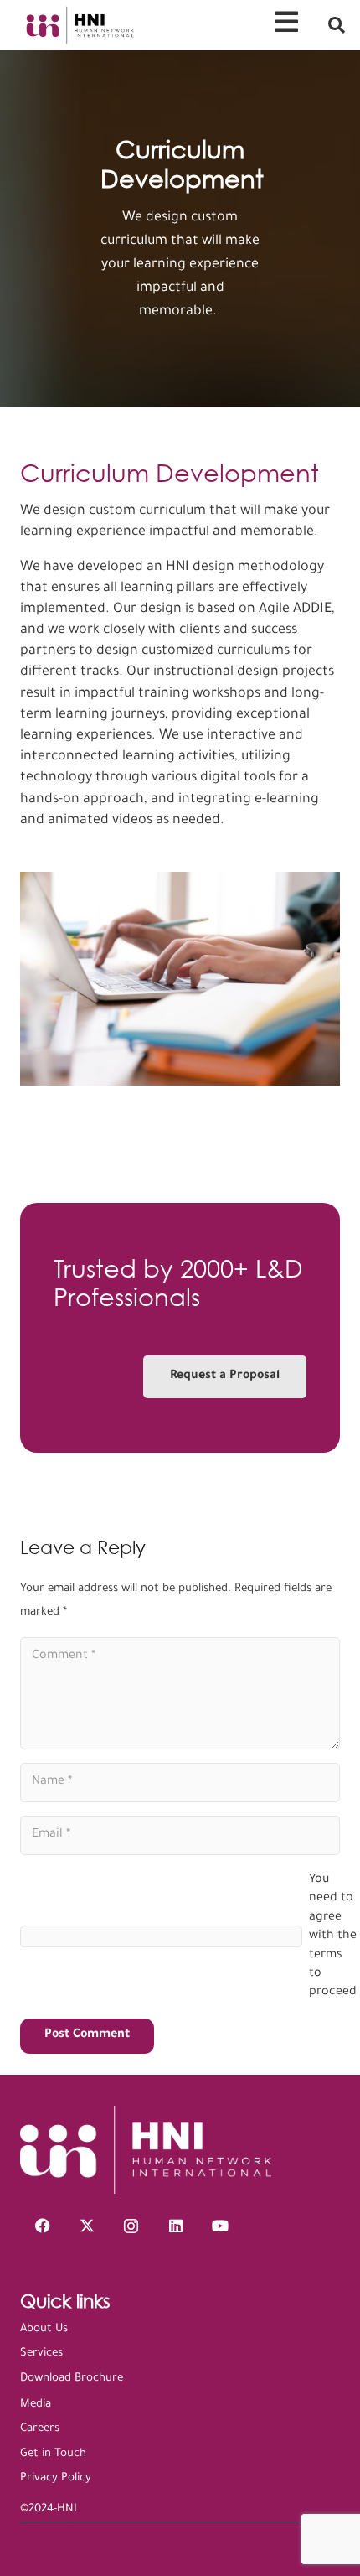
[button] (337, 25)
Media (36, 2405)
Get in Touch (53, 2454)
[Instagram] (131, 2226)
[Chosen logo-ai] (79, 25)
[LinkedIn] (175, 2226)
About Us (44, 2329)
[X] (87, 2226)
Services (41, 2353)
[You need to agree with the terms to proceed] (160, 1937)
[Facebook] (42, 2226)
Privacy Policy (56, 2478)
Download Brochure (72, 2379)
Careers (40, 2429)
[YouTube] (220, 2226)
